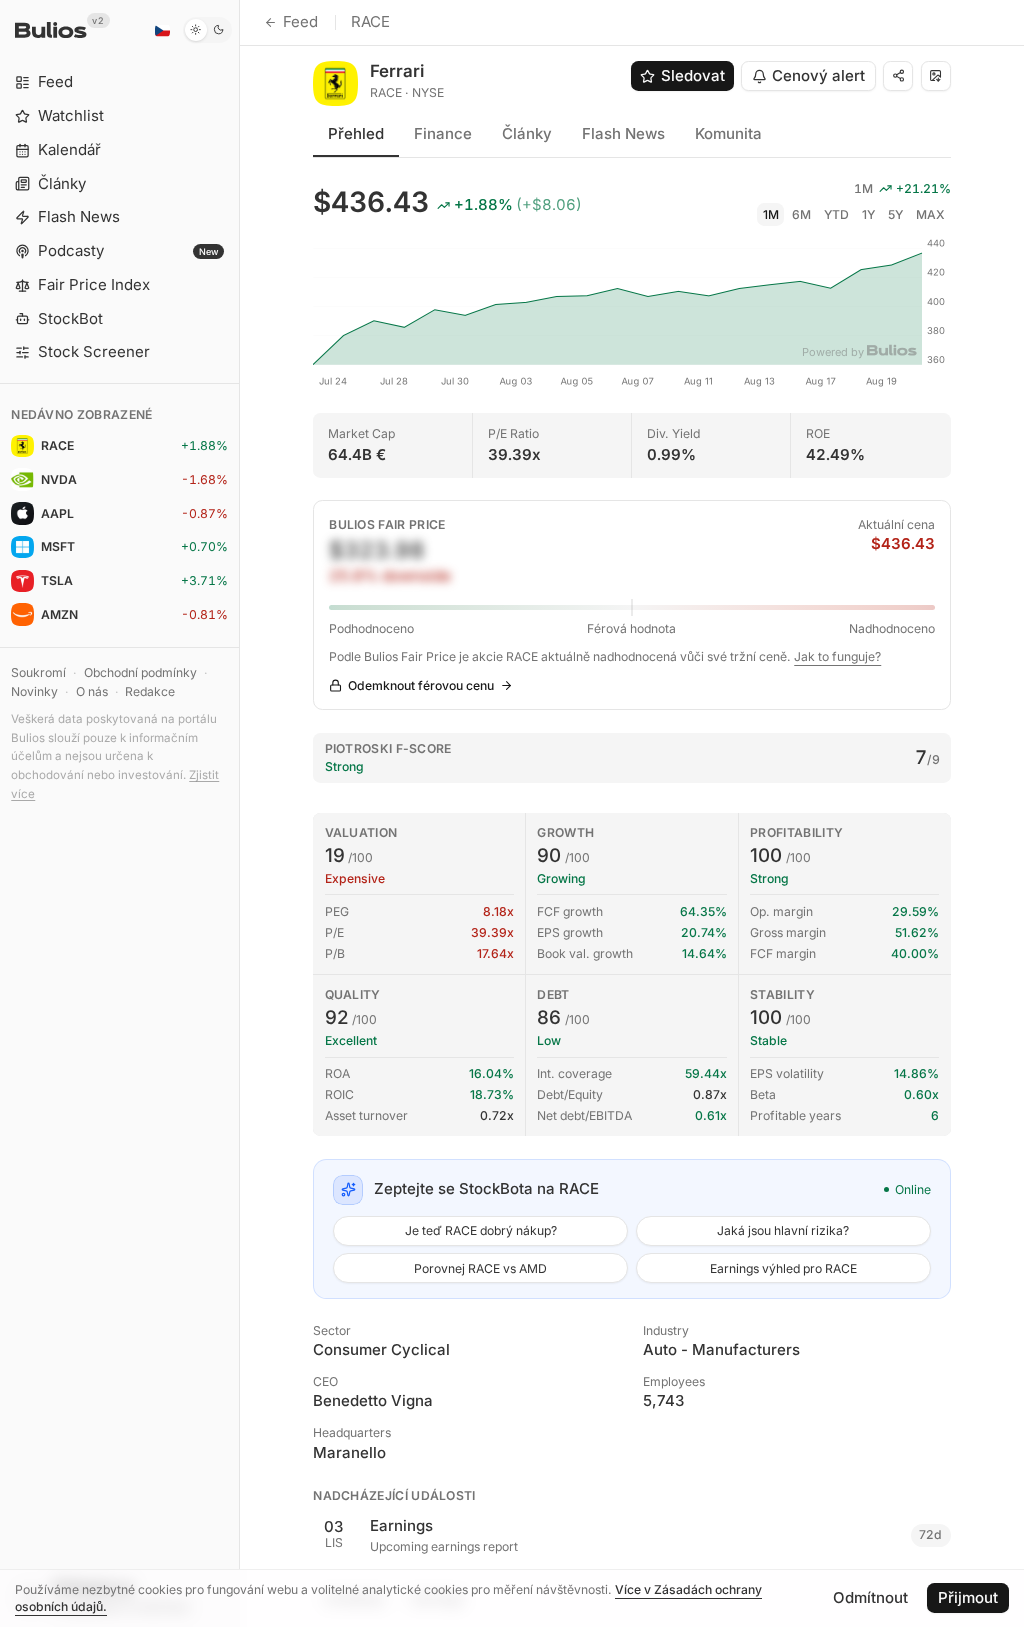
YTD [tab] (836, 214)
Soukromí (38, 672)
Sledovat (693, 75)
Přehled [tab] (356, 133)
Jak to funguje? (837, 656)
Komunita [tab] (728, 133)
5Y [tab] (895, 214)
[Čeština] (162, 30)
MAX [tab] (930, 214)
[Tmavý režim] (207, 30)
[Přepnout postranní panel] (239, 813)
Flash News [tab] (623, 133)
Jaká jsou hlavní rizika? (783, 1230)
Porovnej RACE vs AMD (480, 1268)
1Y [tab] (868, 214)
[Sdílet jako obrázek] (936, 76)
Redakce (150, 691)
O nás (92, 691)
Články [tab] (527, 133)
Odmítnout (870, 1597)
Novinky (34, 691)
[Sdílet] (898, 76)
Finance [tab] (443, 133)
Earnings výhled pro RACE (783, 1268)
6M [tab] (801, 214)
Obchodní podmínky (140, 672)
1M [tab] (771, 214)
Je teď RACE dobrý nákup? (481, 1230)
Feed (300, 21)
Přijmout (968, 1597)
